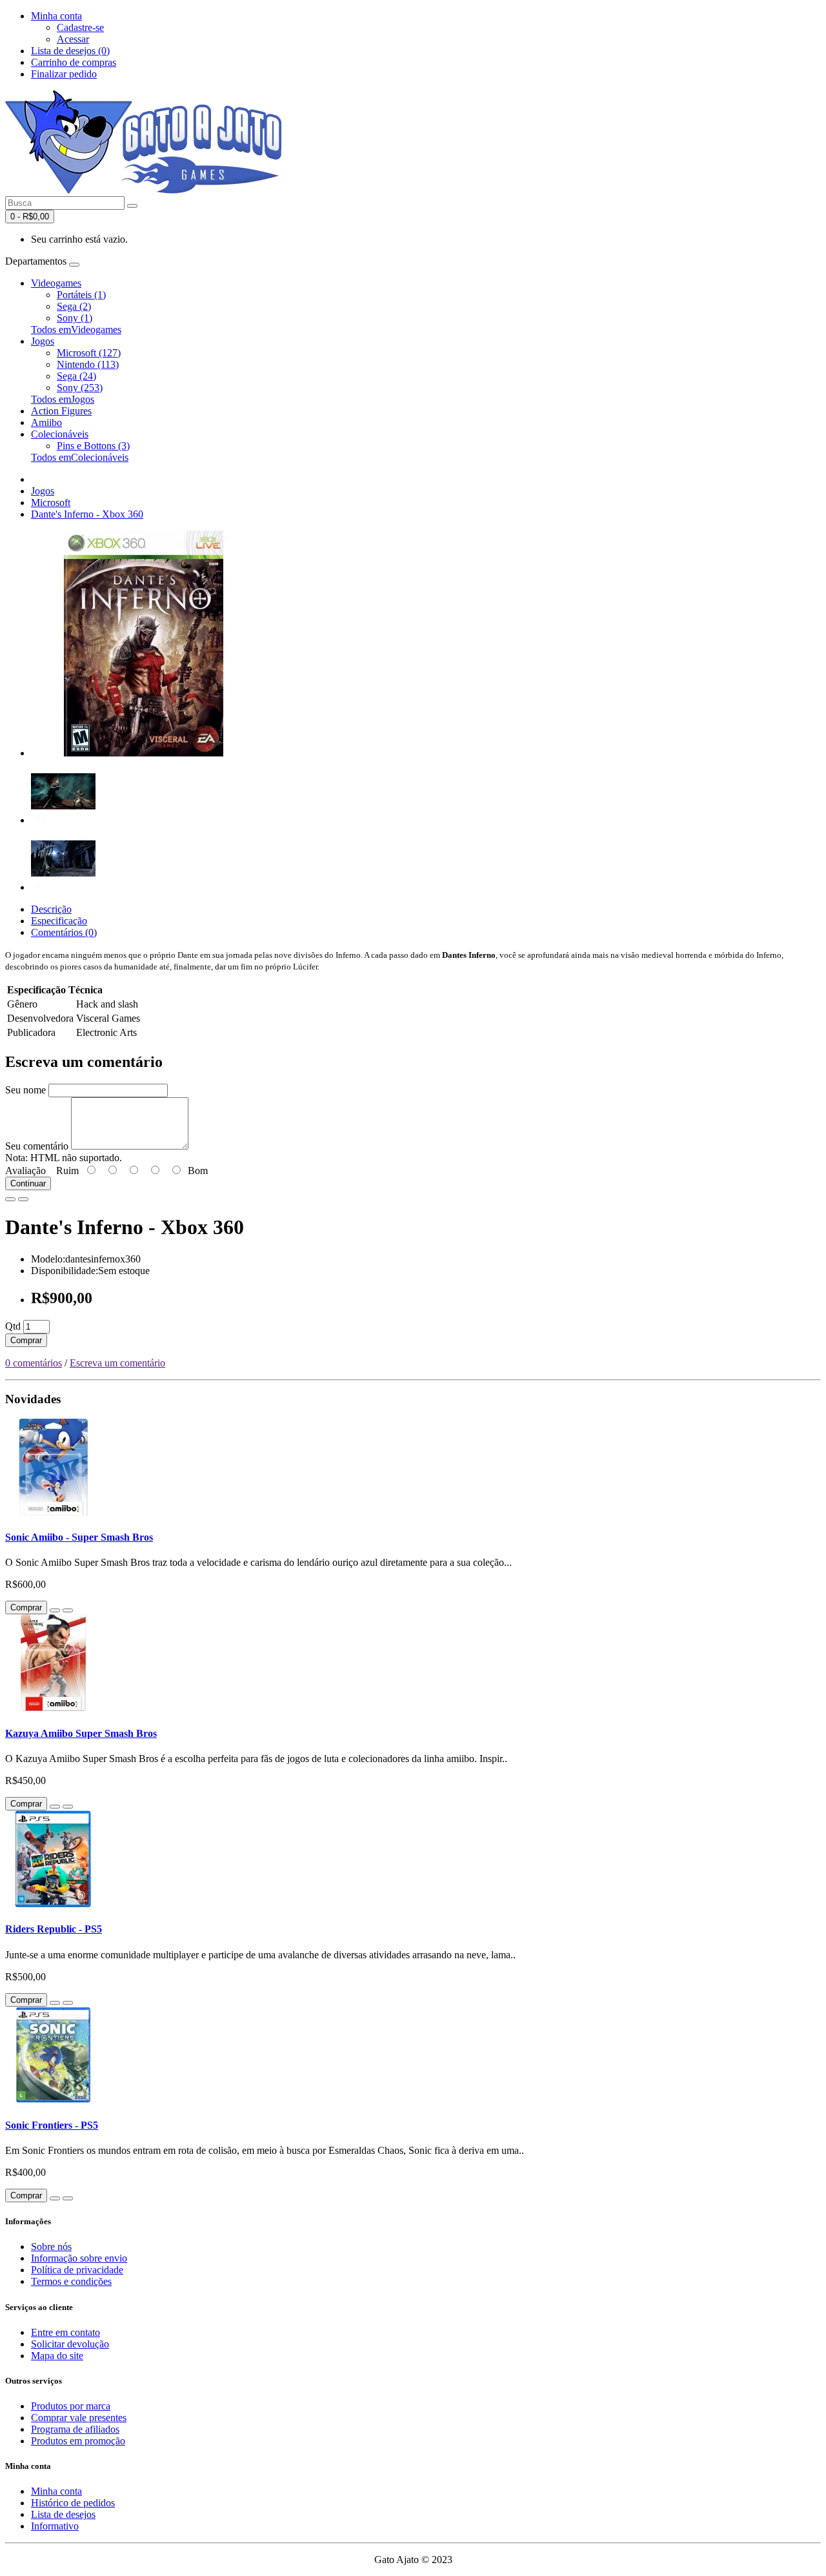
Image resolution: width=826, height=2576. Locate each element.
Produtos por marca (71, 2406)
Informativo (55, 2526)
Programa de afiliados (75, 2429)
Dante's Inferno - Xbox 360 (87, 514)
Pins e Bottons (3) (93, 446)
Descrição (51, 909)
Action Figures (61, 411)
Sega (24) (76, 376)
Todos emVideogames (76, 330)
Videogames (56, 283)
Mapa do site (57, 2356)
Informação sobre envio (79, 2258)
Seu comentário (37, 1146)
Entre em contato (65, 2332)
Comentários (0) (64, 932)
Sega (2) (74, 306)
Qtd (13, 1326)
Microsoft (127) (89, 353)
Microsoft (51, 502)
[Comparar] (23, 1199)
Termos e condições (71, 2281)
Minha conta (56, 2491)
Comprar (26, 1340)
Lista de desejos (63, 2514)
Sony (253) (80, 388)
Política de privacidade (77, 2270)
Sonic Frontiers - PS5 (52, 2125)
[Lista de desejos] (10, 1199)
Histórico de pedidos (73, 2503)
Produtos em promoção (78, 2441)
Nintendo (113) (88, 364)
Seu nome (25, 1090)
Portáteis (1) (81, 295)
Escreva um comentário (117, 1363)
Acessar (73, 39)
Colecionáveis (60, 434)
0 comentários (34, 1363)
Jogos (43, 341)
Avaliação (25, 1171)
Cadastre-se (80, 27)
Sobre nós (51, 2246)
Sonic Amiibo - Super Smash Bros (79, 1537)
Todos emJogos (63, 399)
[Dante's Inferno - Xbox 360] (144, 753)
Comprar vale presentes (79, 2418)
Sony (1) (75, 318)
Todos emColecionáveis (80, 457)
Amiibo (46, 422)
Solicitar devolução (70, 2344)
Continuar (28, 1183)
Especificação (59, 921)
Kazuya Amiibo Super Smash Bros (81, 1733)
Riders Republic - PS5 (54, 1929)
